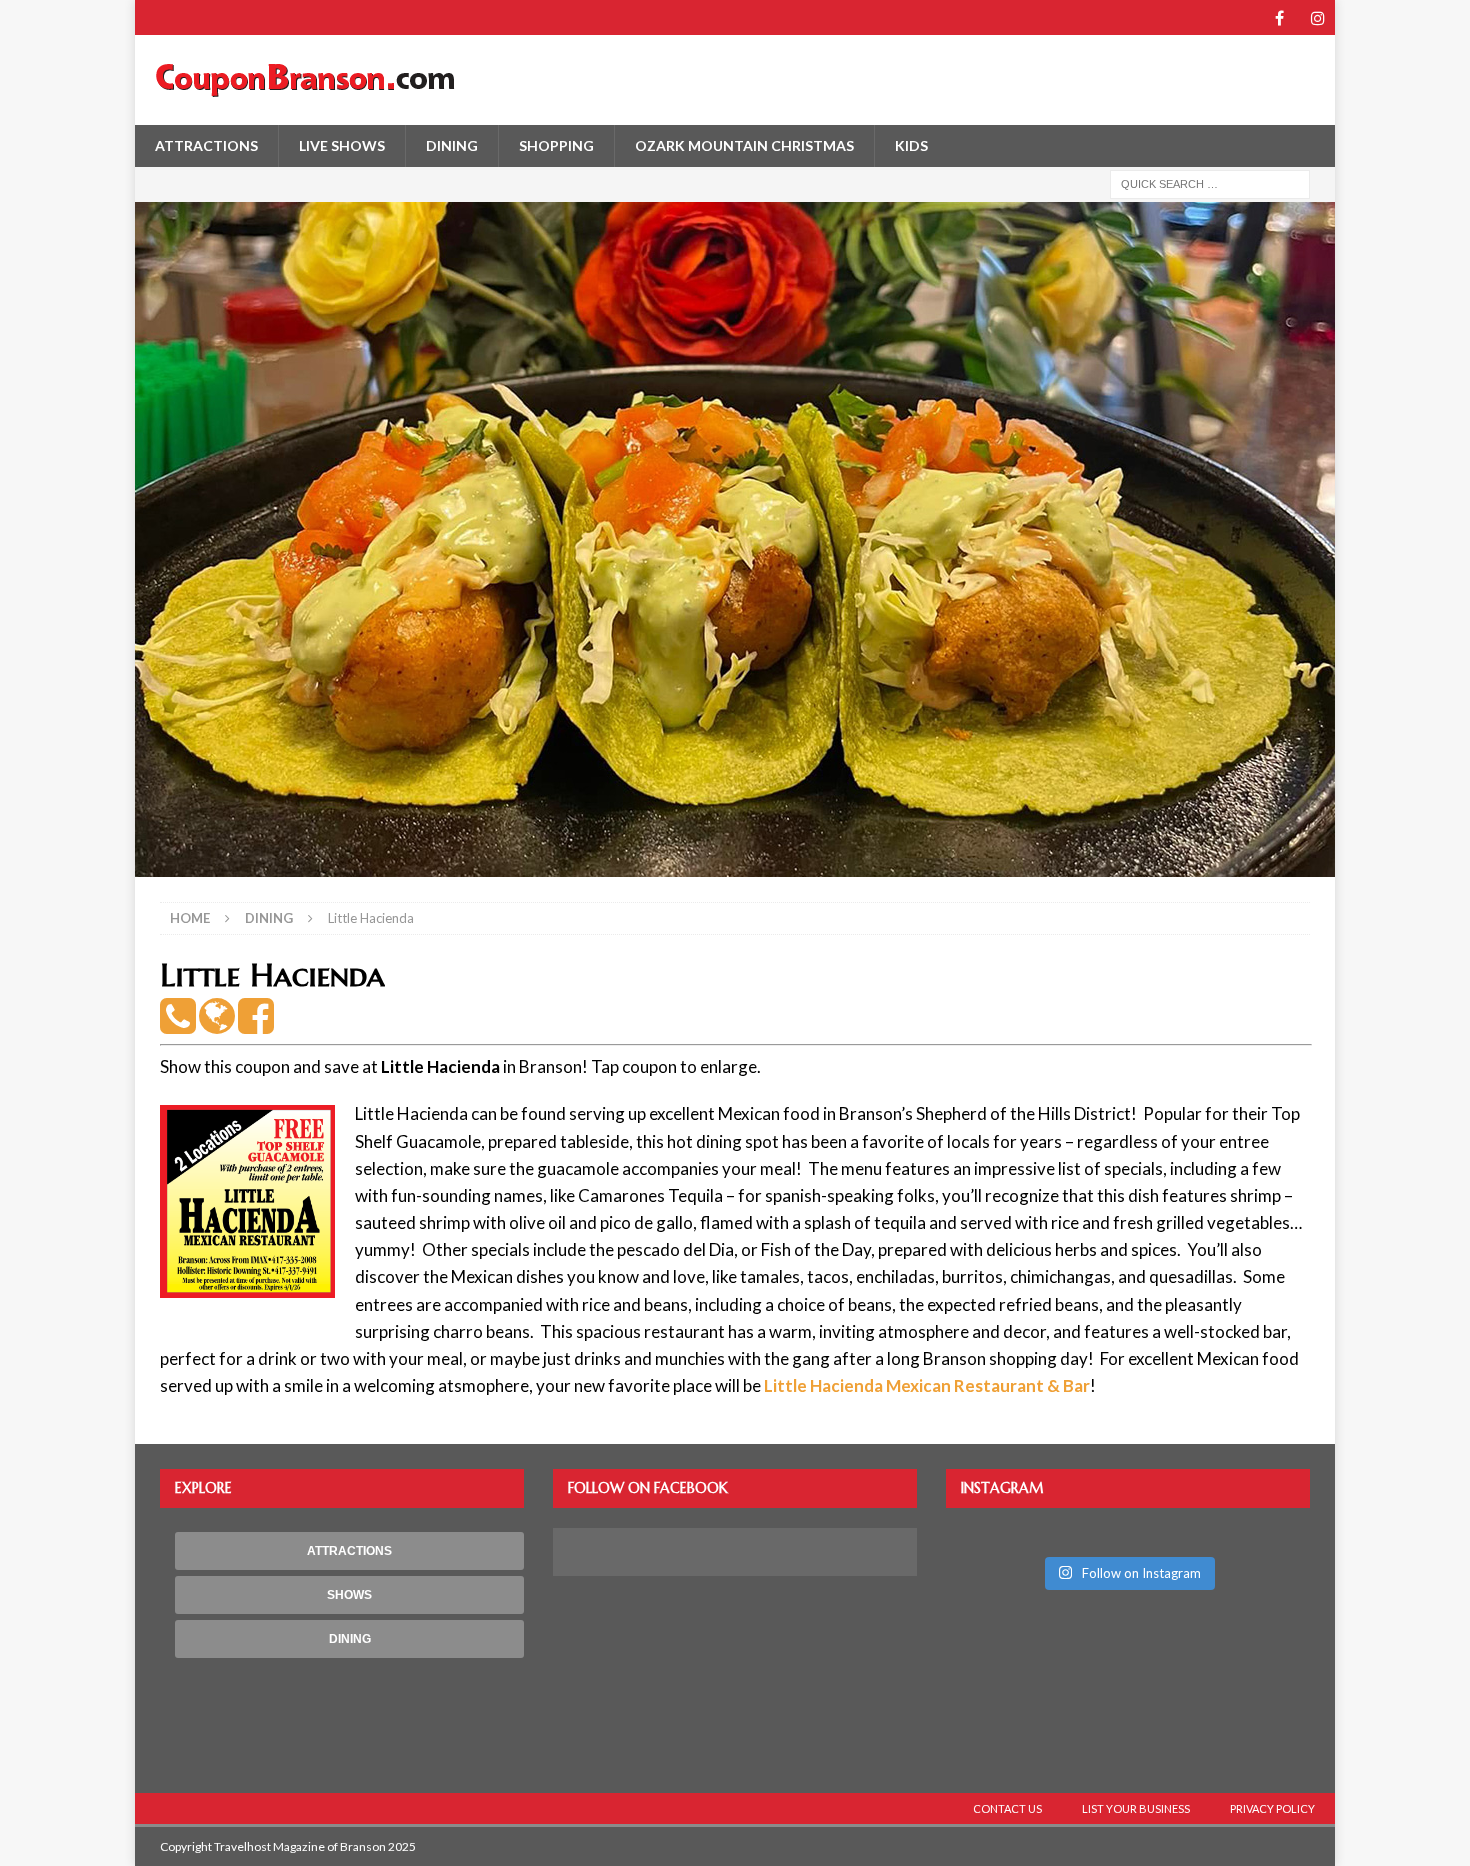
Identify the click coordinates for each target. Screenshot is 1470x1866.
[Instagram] (1317, 17)
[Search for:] (1210, 182)
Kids (911, 145)
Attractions (206, 145)
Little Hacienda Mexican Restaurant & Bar (927, 1385)
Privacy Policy (1272, 1808)
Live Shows (342, 145)
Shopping (556, 145)
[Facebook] (1279, 17)
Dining (452, 145)
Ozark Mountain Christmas (744, 145)
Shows (349, 1595)
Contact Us (1007, 1808)
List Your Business (1136, 1808)
